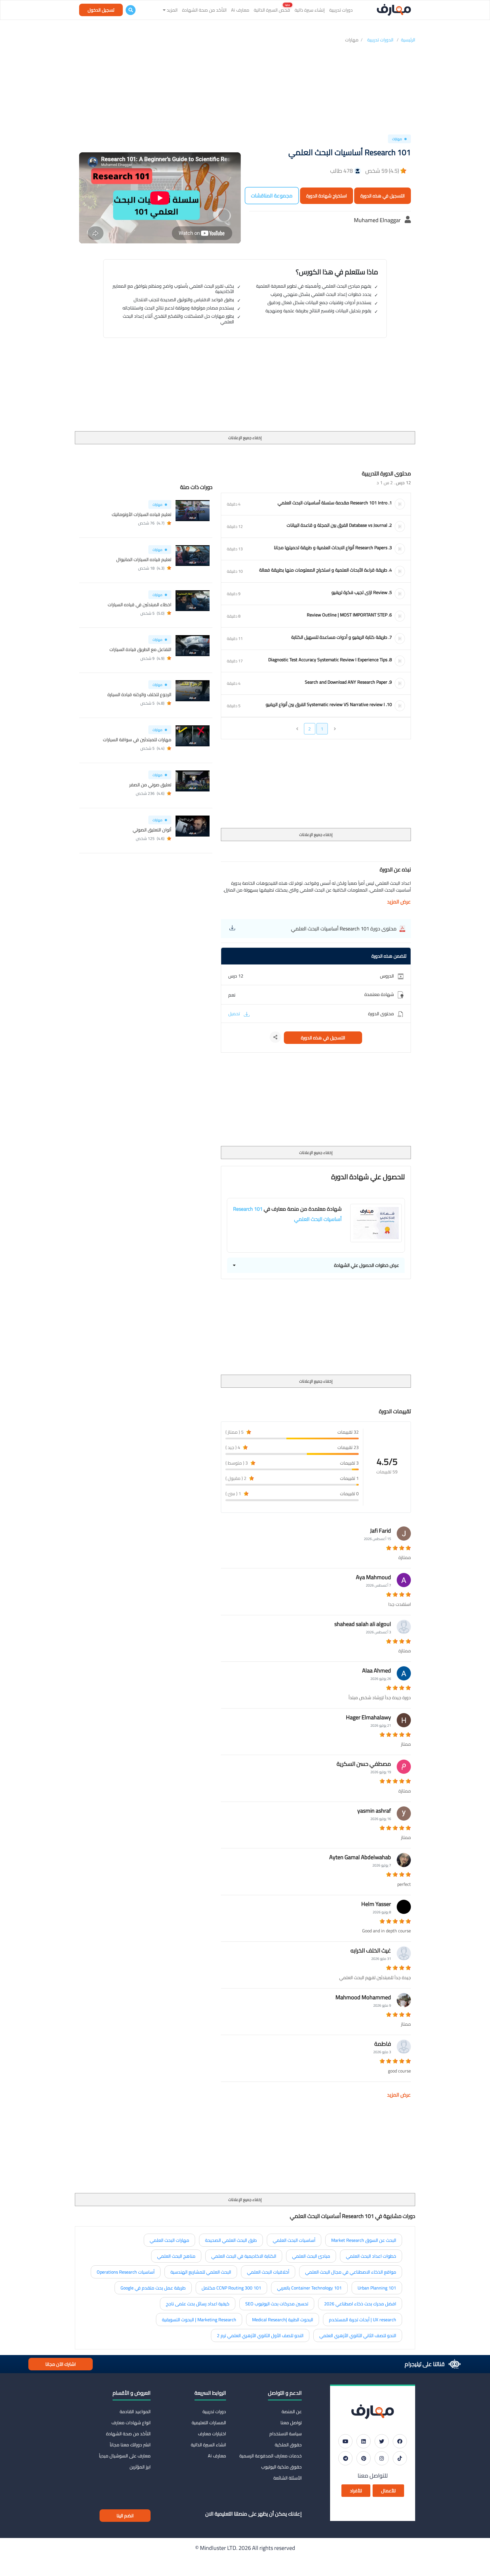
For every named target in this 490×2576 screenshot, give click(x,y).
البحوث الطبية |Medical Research (283, 2320)
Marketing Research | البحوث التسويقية (199, 2320)
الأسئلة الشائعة (288, 2478)
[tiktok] (400, 2458)
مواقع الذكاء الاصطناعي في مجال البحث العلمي (351, 2272)
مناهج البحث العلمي (176, 2256)
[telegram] (345, 2458)
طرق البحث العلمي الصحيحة (231, 2240)
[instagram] (382, 2458)
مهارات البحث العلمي (169, 2240)
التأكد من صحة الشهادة (204, 10)
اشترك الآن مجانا (61, 2364)
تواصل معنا (291, 2423)
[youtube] (345, 2441)
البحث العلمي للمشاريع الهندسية (201, 2272)
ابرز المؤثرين (140, 2467)
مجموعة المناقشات (272, 196)
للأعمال (388, 2491)
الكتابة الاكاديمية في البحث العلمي (244, 2256)
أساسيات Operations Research (126, 2272)
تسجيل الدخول (101, 10)
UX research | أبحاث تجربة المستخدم (363, 2320)
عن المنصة (292, 2411)
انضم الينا (125, 2516)
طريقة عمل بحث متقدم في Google (153, 2288)
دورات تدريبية (341, 10)
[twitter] (382, 2441)
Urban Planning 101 (377, 2288)
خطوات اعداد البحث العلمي (371, 2256)
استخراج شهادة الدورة (327, 196)
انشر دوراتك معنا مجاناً (130, 2445)
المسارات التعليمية (209, 2423)
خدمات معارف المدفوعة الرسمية (271, 2456)
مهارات (352, 40)
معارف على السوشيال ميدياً (125, 2456)
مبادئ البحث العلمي (311, 2256)
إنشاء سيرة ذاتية (310, 10)
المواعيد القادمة (135, 2411)
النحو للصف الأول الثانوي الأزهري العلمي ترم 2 (260, 2335)
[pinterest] (364, 2458)
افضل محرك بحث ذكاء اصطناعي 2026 (360, 2304)
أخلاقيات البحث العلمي (268, 2272)
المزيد (172, 10)
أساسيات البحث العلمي (294, 2240)
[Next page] (297, 729)
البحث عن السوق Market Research (364, 2240)
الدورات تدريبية (381, 40)
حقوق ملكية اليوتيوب (281, 2467)
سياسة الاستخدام (286, 2434)
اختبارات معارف (212, 2434)
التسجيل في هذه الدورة (383, 196)
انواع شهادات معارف (131, 2423)
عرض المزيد (399, 902)
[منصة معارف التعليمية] (394, 10)
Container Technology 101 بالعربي (309, 2288)
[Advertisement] (245, 90)
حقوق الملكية (288, 2445)
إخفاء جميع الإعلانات (245, 438)
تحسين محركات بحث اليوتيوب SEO (277, 2304)
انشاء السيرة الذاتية (208, 2445)
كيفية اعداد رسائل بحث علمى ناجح (198, 2304)
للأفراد (356, 2491)
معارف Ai (240, 10)
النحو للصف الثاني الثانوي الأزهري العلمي (358, 2335)
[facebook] (400, 2441)
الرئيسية (408, 40)
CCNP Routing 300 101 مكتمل (231, 2288)
